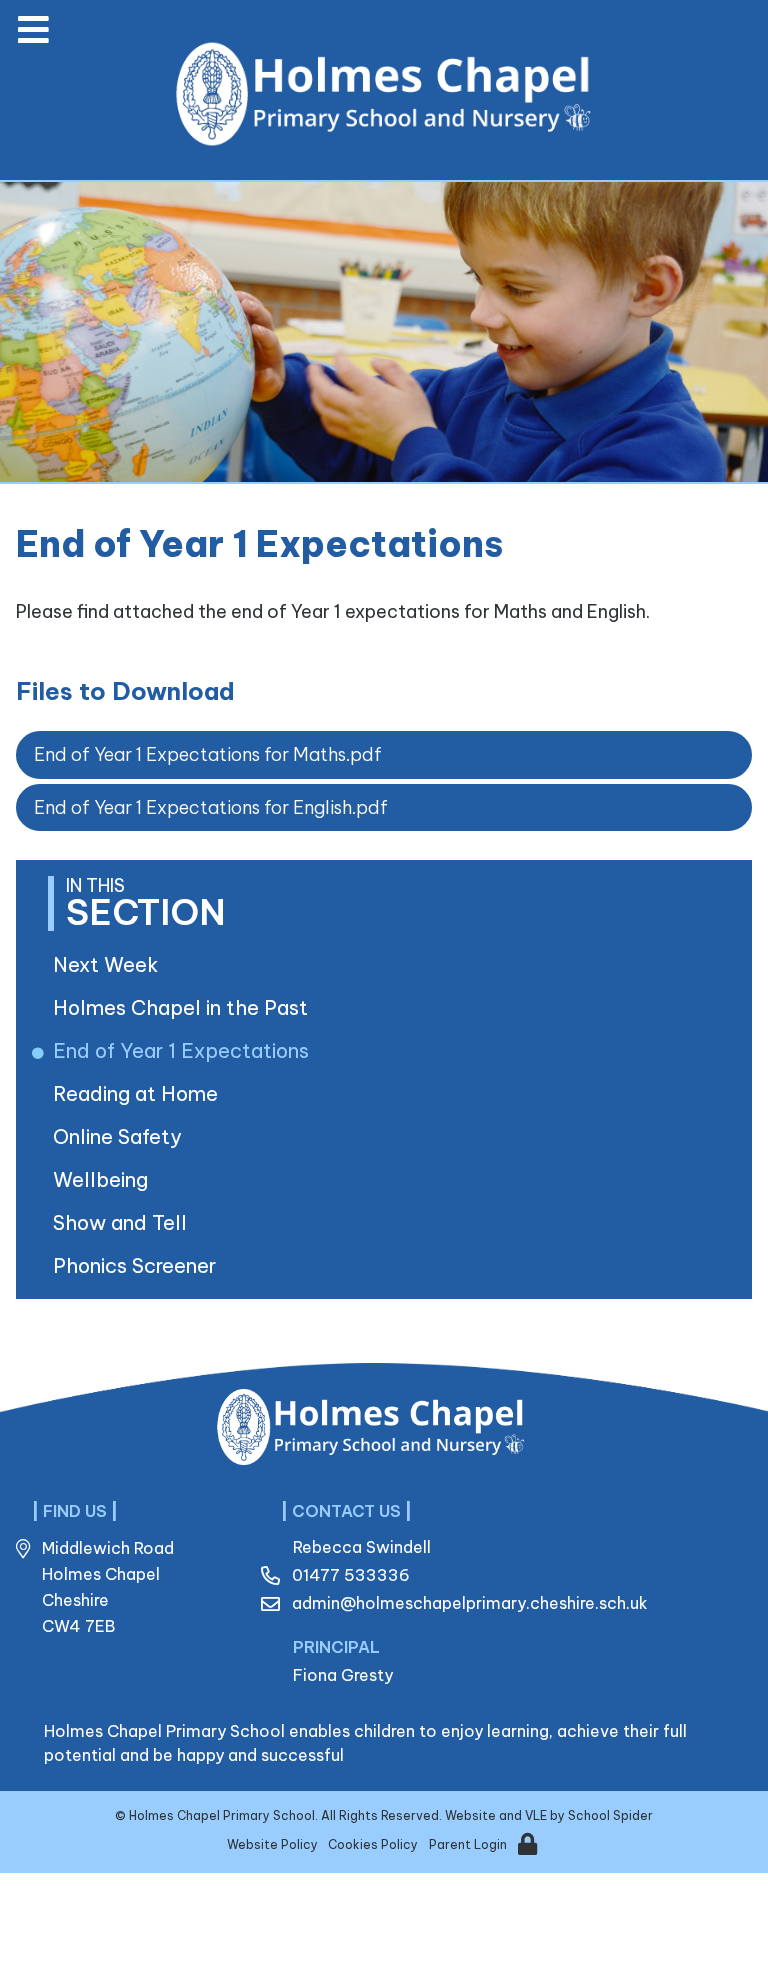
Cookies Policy (373, 1844)
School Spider (610, 1815)
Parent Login (468, 1844)
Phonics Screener (138, 1265)
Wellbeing (104, 1179)
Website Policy (272, 1844)
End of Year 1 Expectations (184, 1050)
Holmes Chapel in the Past (184, 1007)
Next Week (109, 964)
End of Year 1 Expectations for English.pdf (211, 807)
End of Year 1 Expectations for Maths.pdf (208, 754)
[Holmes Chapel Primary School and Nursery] (388, 94)
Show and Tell (123, 1222)
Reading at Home (139, 1093)
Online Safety (121, 1136)
